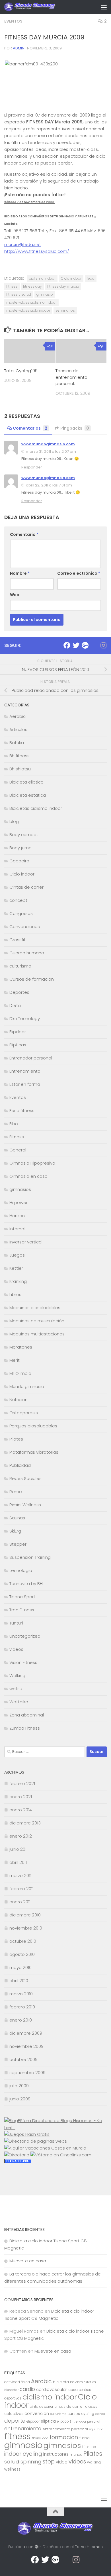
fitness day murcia (63, 286)
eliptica (48, 2421)
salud (12, 2462)
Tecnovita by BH (26, 1584)
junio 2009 (20, 2099)
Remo (16, 1492)
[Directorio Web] (61, 2155)
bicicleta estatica (83, 2382)
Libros (15, 1294)
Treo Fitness (22, 1610)
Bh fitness (19, 756)
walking (94, 2462)
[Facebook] (67, 645)
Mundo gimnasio (27, 1386)
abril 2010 (19, 1981)
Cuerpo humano (27, 953)
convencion (37, 2413)
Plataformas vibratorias (34, 1452)
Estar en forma (25, 1084)
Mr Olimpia (20, 1373)
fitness (12, 286)
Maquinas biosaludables (35, 1308)
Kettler (16, 1268)
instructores (56, 2454)
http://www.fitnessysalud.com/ (37, 251)
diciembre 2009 (26, 2033)
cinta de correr (42, 2407)
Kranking (18, 1281)
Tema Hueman (89, 2547)
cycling (88, 2414)
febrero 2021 (22, 1783)
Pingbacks (75, 428)
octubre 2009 (23, 2059)
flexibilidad (40, 2438)
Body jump (20, 848)
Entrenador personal (31, 1058)
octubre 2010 (23, 1941)
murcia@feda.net (23, 244)
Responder (32, 467)
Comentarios (30, 428)
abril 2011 (18, 1862)
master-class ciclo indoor (28, 310)
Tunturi (16, 1623)
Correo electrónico (79, 573)
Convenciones (25, 927)
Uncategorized (25, 1636)
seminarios (65, 310)
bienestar (11, 2390)
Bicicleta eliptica (26, 782)
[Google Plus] (85, 645)
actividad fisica (17, 2382)
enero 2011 (20, 1902)
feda (91, 278)
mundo (76, 2455)
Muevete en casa (28, 2261)
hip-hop (89, 2447)
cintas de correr (69, 2406)
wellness (12, 2469)
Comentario (24, 534)
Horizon (17, 1216)
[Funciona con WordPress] (36, 2547)
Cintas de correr (26, 887)
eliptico (63, 2421)
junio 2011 (18, 1849)
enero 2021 (21, 1797)
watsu (16, 1689)
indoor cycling (23, 2454)
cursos (74, 2414)
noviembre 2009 (26, 2046)
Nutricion (18, 1400)
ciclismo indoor (42, 278)
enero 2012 (21, 1836)
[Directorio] (17, 2155)
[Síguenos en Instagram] (103, 645)
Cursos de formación (32, 979)
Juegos (17, 1255)
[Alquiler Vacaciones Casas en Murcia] (45, 2148)
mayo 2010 (20, 1967)
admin (19, 48)
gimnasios (20, 1189)
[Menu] (104, 7)
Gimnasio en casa (28, 1176)
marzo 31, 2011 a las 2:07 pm (51, 451)
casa (73, 2390)
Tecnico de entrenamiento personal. (71, 377)
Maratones (21, 1347)
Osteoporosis (24, 1413)
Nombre (20, 573)
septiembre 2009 (27, 2073)
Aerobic (18, 716)
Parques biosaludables (33, 1426)
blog (14, 821)
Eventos (13, 21)
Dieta (15, 1005)
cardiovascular (52, 2389)
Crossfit (18, 940)
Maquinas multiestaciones (37, 1334)
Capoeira (19, 861)
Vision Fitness (23, 1662)
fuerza (85, 2438)
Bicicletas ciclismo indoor (36, 808)
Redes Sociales (25, 1478)
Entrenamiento (25, 1071)
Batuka (17, 743)
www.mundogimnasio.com (48, 444)
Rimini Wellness (25, 1505)
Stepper (18, 1544)
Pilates (16, 1439)
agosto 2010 (22, 1954)
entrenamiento (23, 2429)
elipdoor (33, 2421)
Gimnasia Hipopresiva (32, 1163)
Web (15, 595)
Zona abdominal (27, 1715)
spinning (31, 2462)
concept (18, 900)
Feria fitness (22, 1110)
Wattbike (19, 1702)
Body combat (24, 835)
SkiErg (15, 1531)
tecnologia (21, 1570)
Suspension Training (30, 1557)
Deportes (19, 992)
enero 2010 (21, 2020)
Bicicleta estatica (28, 795)
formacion (64, 2437)
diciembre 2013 (25, 1823)
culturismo (20, 966)
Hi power (18, 1202)
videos (16, 1649)
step (49, 2461)
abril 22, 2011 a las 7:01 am (49, 485)
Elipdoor (18, 1032)
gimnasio (45, 294)
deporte (15, 2421)
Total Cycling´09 (21, 371)
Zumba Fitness (25, 1728)
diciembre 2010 (25, 1915)
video (62, 2462)
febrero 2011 (21, 1889)
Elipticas (18, 1045)
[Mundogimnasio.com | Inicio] (39, 7)
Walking (17, 1675)
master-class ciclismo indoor (31, 302)
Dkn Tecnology (25, 1018)
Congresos (21, 913)
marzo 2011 (20, 1875)
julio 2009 (19, 2086)
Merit (15, 1360)
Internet (18, 1229)
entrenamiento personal (65, 2429)
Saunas (17, 1518)
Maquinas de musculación (37, 1321)
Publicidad (20, 1465)
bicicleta (61, 2382)
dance (100, 2414)
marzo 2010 (21, 1994)
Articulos (18, 729)
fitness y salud (19, 294)
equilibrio (96, 2429)
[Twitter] (76, 645)
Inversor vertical (26, 1242)
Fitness (17, 1137)
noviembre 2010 (26, 1928)
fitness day (32, 286)
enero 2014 (21, 1810)
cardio (27, 2389)
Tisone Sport (22, 1597)
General (18, 1150)
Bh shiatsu (20, 769)
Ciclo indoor (71, 278)
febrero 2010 (22, 2007)
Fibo (14, 1124)
